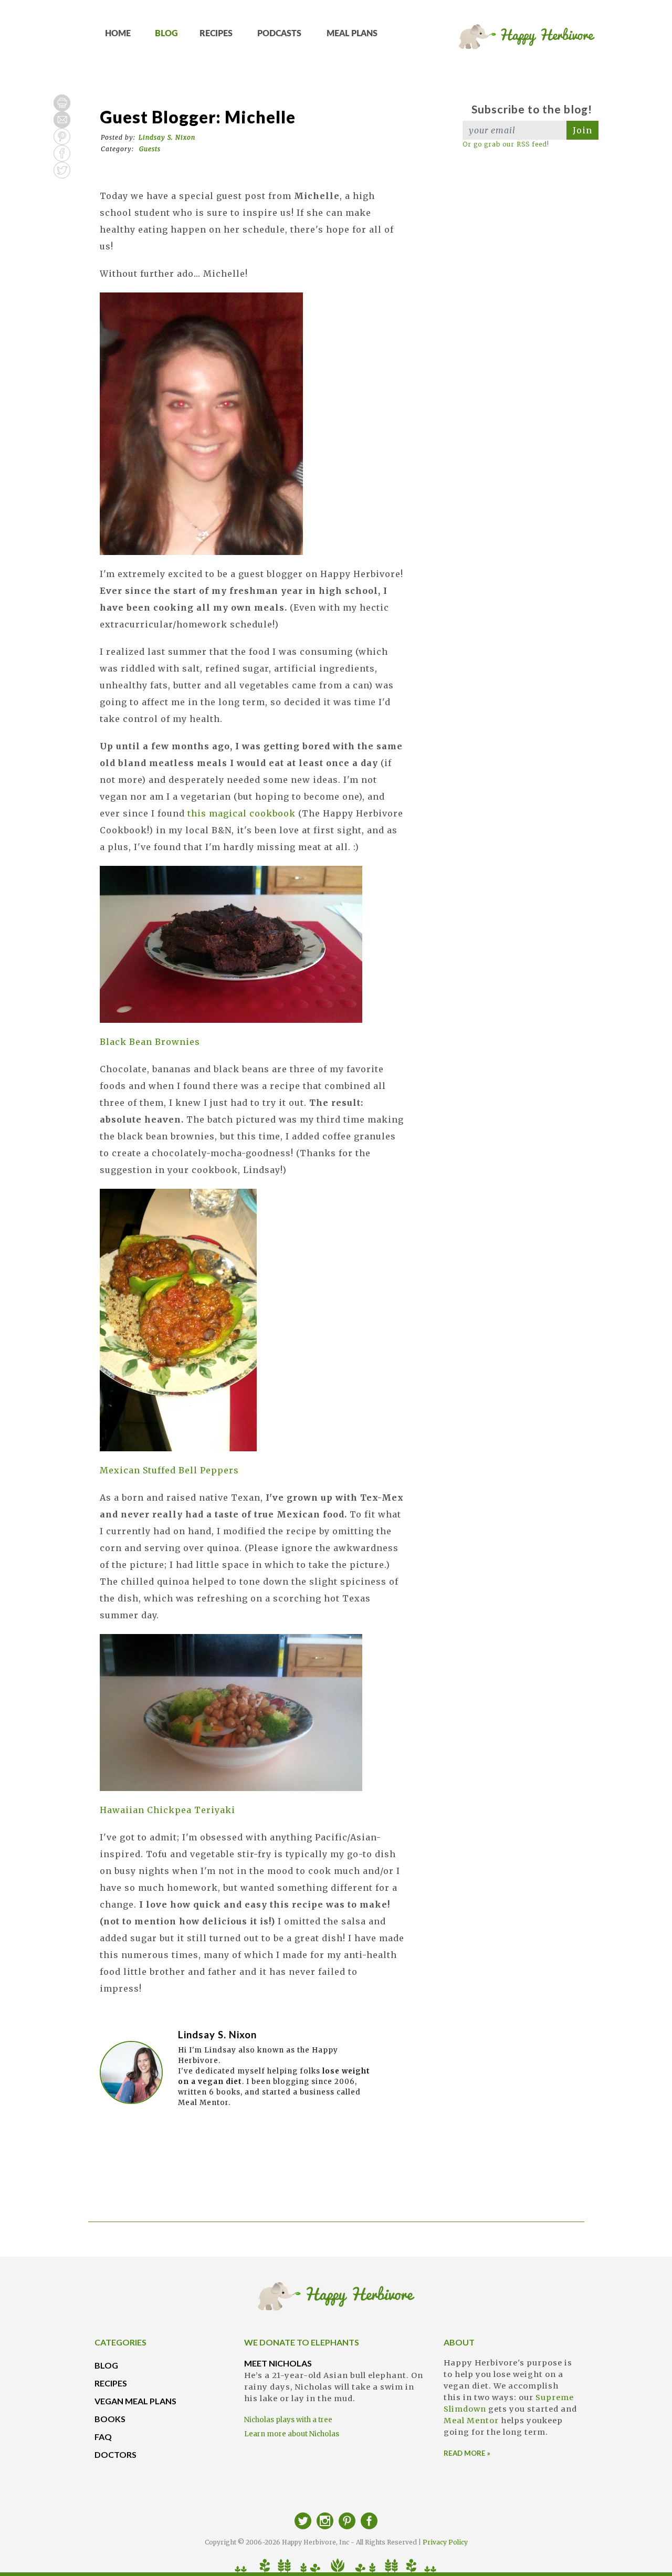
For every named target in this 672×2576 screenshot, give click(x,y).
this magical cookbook (241, 813)
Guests (150, 149)
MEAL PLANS (352, 34)
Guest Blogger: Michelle (198, 117)
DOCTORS (115, 2454)
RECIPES (216, 34)
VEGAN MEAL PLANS (135, 2401)
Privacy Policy (445, 2542)
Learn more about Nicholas (292, 2434)
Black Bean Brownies (150, 1042)
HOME (118, 34)
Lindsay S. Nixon (167, 137)
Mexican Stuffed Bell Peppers (169, 1470)
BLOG (166, 34)
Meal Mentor (471, 2421)
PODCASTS (279, 34)
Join (582, 130)
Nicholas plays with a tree (288, 2420)
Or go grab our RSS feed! (506, 144)
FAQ (103, 2437)
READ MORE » (467, 2453)
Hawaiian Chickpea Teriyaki (167, 1810)
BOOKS (110, 2419)
